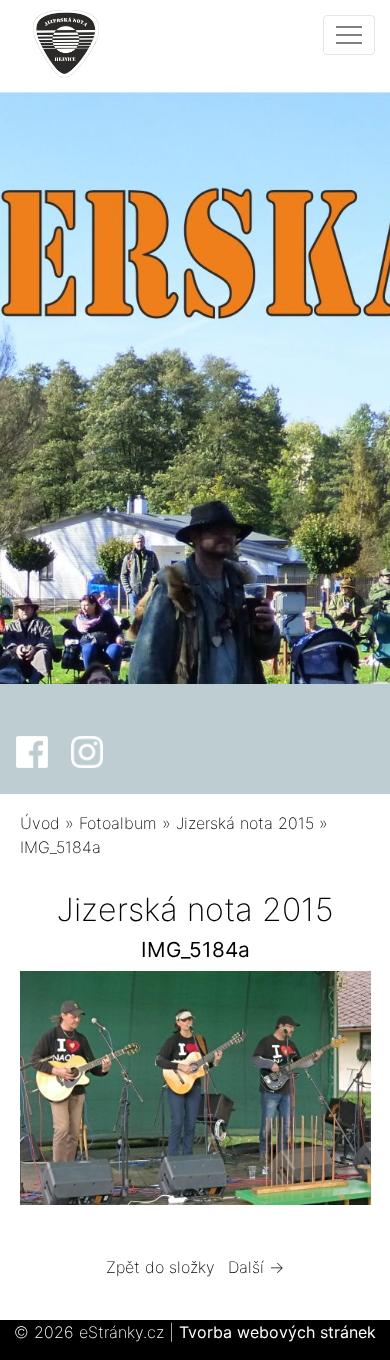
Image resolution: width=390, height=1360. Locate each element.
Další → (256, 1267)
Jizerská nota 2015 (245, 823)
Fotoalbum (118, 823)
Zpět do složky (160, 1267)
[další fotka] (338, 1093)
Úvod (40, 823)
